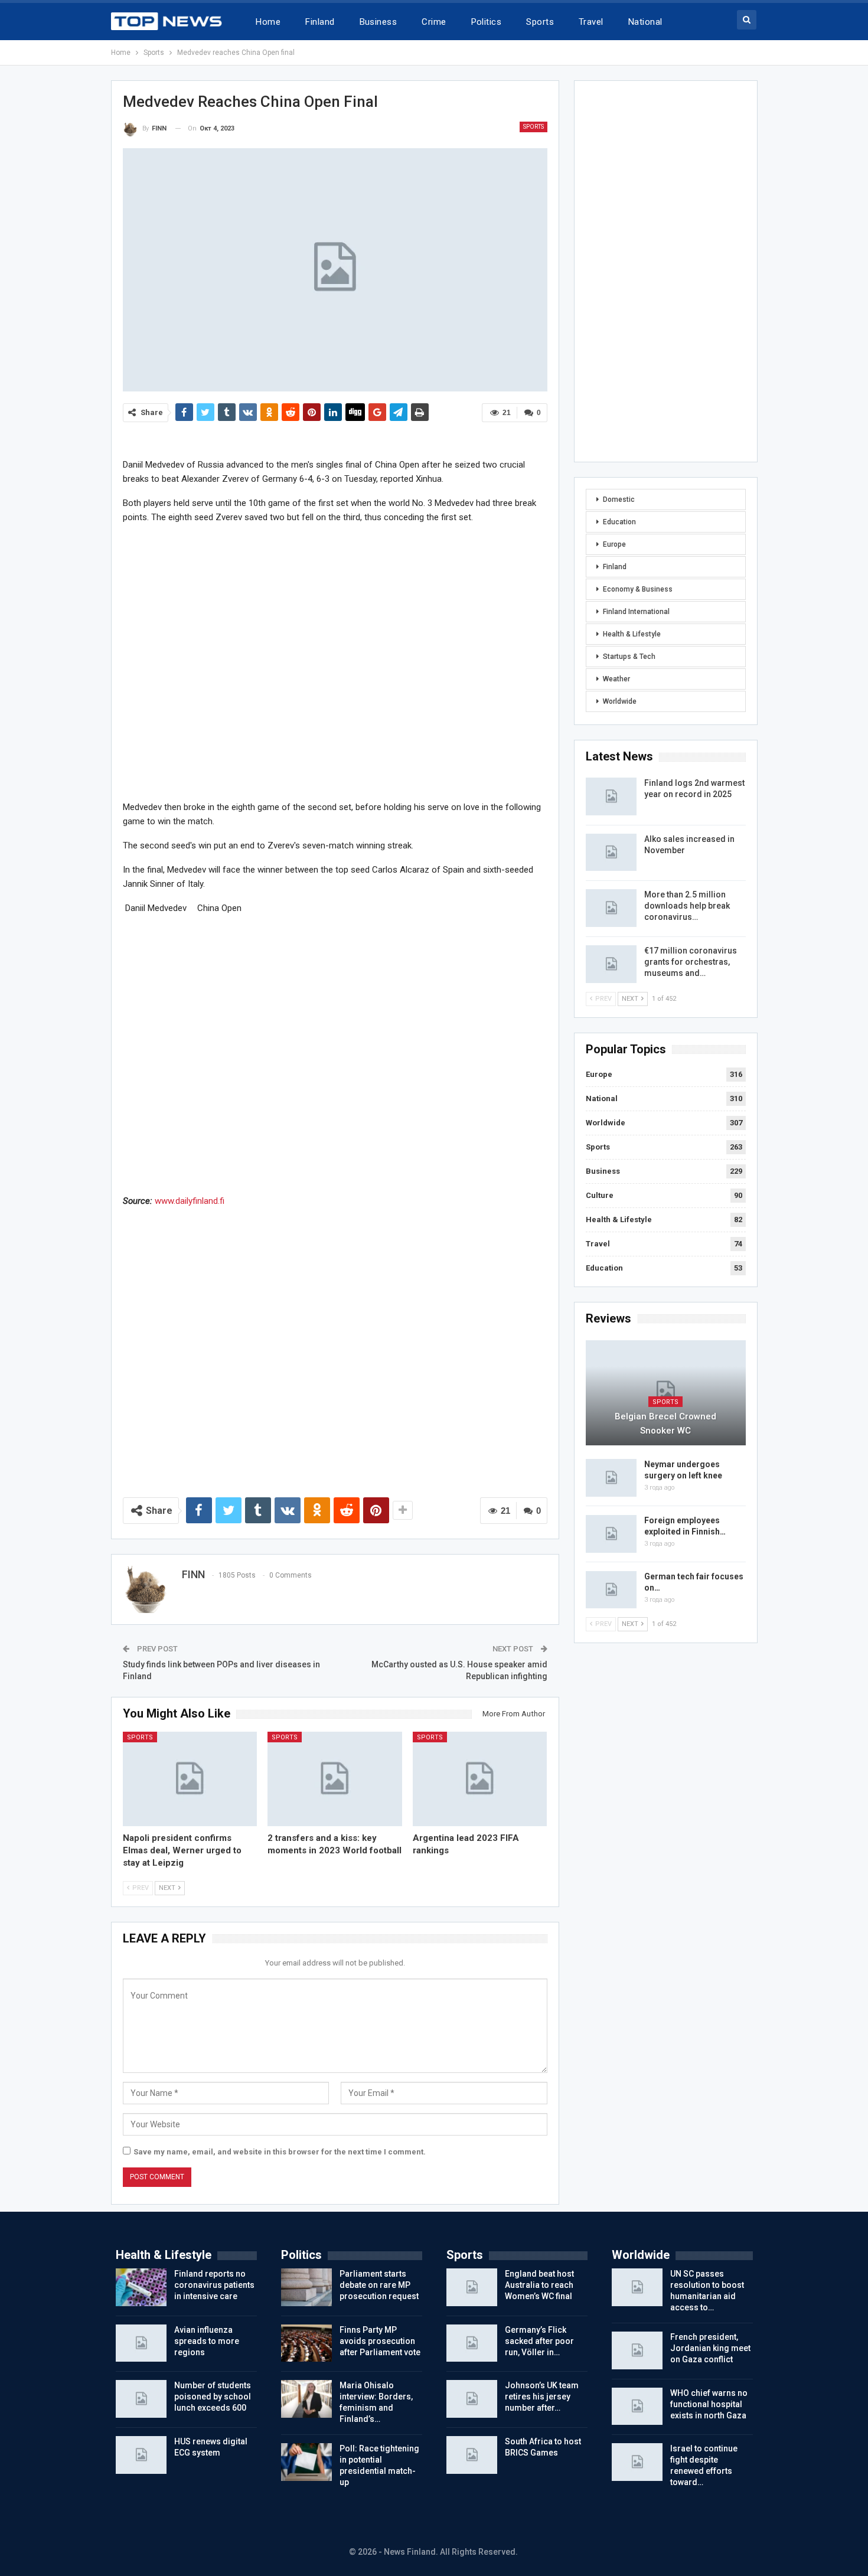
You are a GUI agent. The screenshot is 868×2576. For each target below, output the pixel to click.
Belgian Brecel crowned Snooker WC (665, 1424)
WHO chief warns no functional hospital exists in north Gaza (709, 2404)
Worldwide (620, 701)
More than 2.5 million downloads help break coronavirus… (687, 906)
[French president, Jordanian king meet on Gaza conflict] (637, 2350)
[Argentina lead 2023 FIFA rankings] (480, 1779)
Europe (614, 544)
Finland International (636, 612)
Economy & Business (638, 589)
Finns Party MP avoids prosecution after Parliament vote (380, 2341)
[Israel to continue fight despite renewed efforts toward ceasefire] (637, 2462)
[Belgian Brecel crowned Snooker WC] (666, 1393)
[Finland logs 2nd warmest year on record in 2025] (611, 796)
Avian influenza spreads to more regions (207, 2341)
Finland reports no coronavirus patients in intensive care (214, 2285)
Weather (616, 679)
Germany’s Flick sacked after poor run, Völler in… (539, 2341)
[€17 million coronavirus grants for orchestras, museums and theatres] (611, 964)
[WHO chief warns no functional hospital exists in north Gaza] (637, 2407)
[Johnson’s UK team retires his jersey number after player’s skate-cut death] (472, 2399)
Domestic (619, 499)
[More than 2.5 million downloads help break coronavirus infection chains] (611, 908)
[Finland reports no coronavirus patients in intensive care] (141, 2287)
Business (378, 22)
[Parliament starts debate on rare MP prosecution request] (306, 2287)
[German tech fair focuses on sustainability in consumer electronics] (611, 1590)
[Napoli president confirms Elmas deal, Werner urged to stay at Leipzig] (190, 1779)
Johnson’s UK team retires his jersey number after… (542, 2397)
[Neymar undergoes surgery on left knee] (611, 1478)
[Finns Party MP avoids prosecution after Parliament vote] (306, 2343)
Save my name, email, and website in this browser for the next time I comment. (280, 2152)
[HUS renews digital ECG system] (141, 2455)
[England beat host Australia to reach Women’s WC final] (472, 2287)
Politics (487, 22)
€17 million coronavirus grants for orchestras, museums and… (691, 962)
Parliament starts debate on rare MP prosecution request (379, 2285)
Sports (540, 22)
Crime (434, 22)
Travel (591, 22)
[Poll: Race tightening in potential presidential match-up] (306, 2462)
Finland (320, 22)
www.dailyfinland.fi (190, 1201)
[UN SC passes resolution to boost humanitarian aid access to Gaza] (637, 2287)
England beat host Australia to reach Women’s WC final (539, 2285)
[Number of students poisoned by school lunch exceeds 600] (141, 2399)
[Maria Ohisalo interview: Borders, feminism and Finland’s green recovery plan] (306, 2399)
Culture (600, 1195)
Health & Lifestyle (632, 634)
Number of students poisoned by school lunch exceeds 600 (213, 2397)
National (645, 22)
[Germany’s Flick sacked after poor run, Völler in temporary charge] (472, 2343)
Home (268, 22)
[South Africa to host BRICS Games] (472, 2455)
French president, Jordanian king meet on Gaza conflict (710, 2348)
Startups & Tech (629, 657)
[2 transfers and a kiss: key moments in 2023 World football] (335, 1779)
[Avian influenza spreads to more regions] (141, 2343)
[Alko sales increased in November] (611, 853)
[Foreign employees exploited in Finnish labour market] (611, 1534)
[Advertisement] (335, 662)
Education (619, 522)
